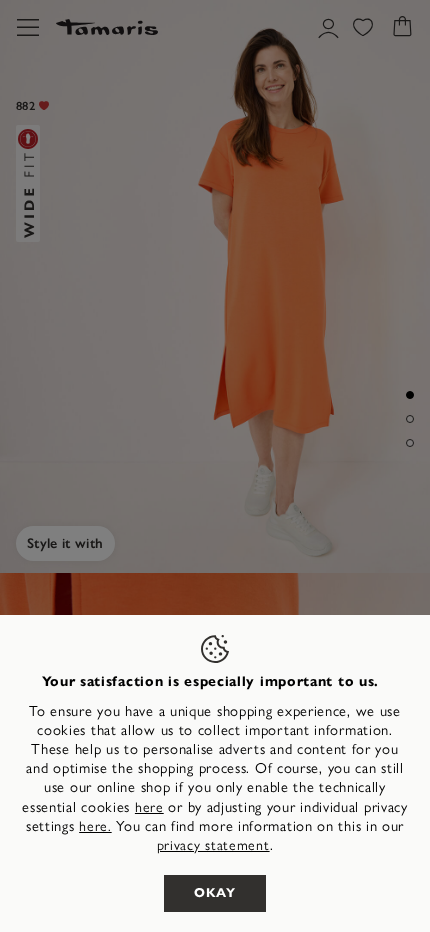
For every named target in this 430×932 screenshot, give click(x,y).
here (149, 807)
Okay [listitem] (215, 893)
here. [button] (95, 826)
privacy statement (213, 845)
